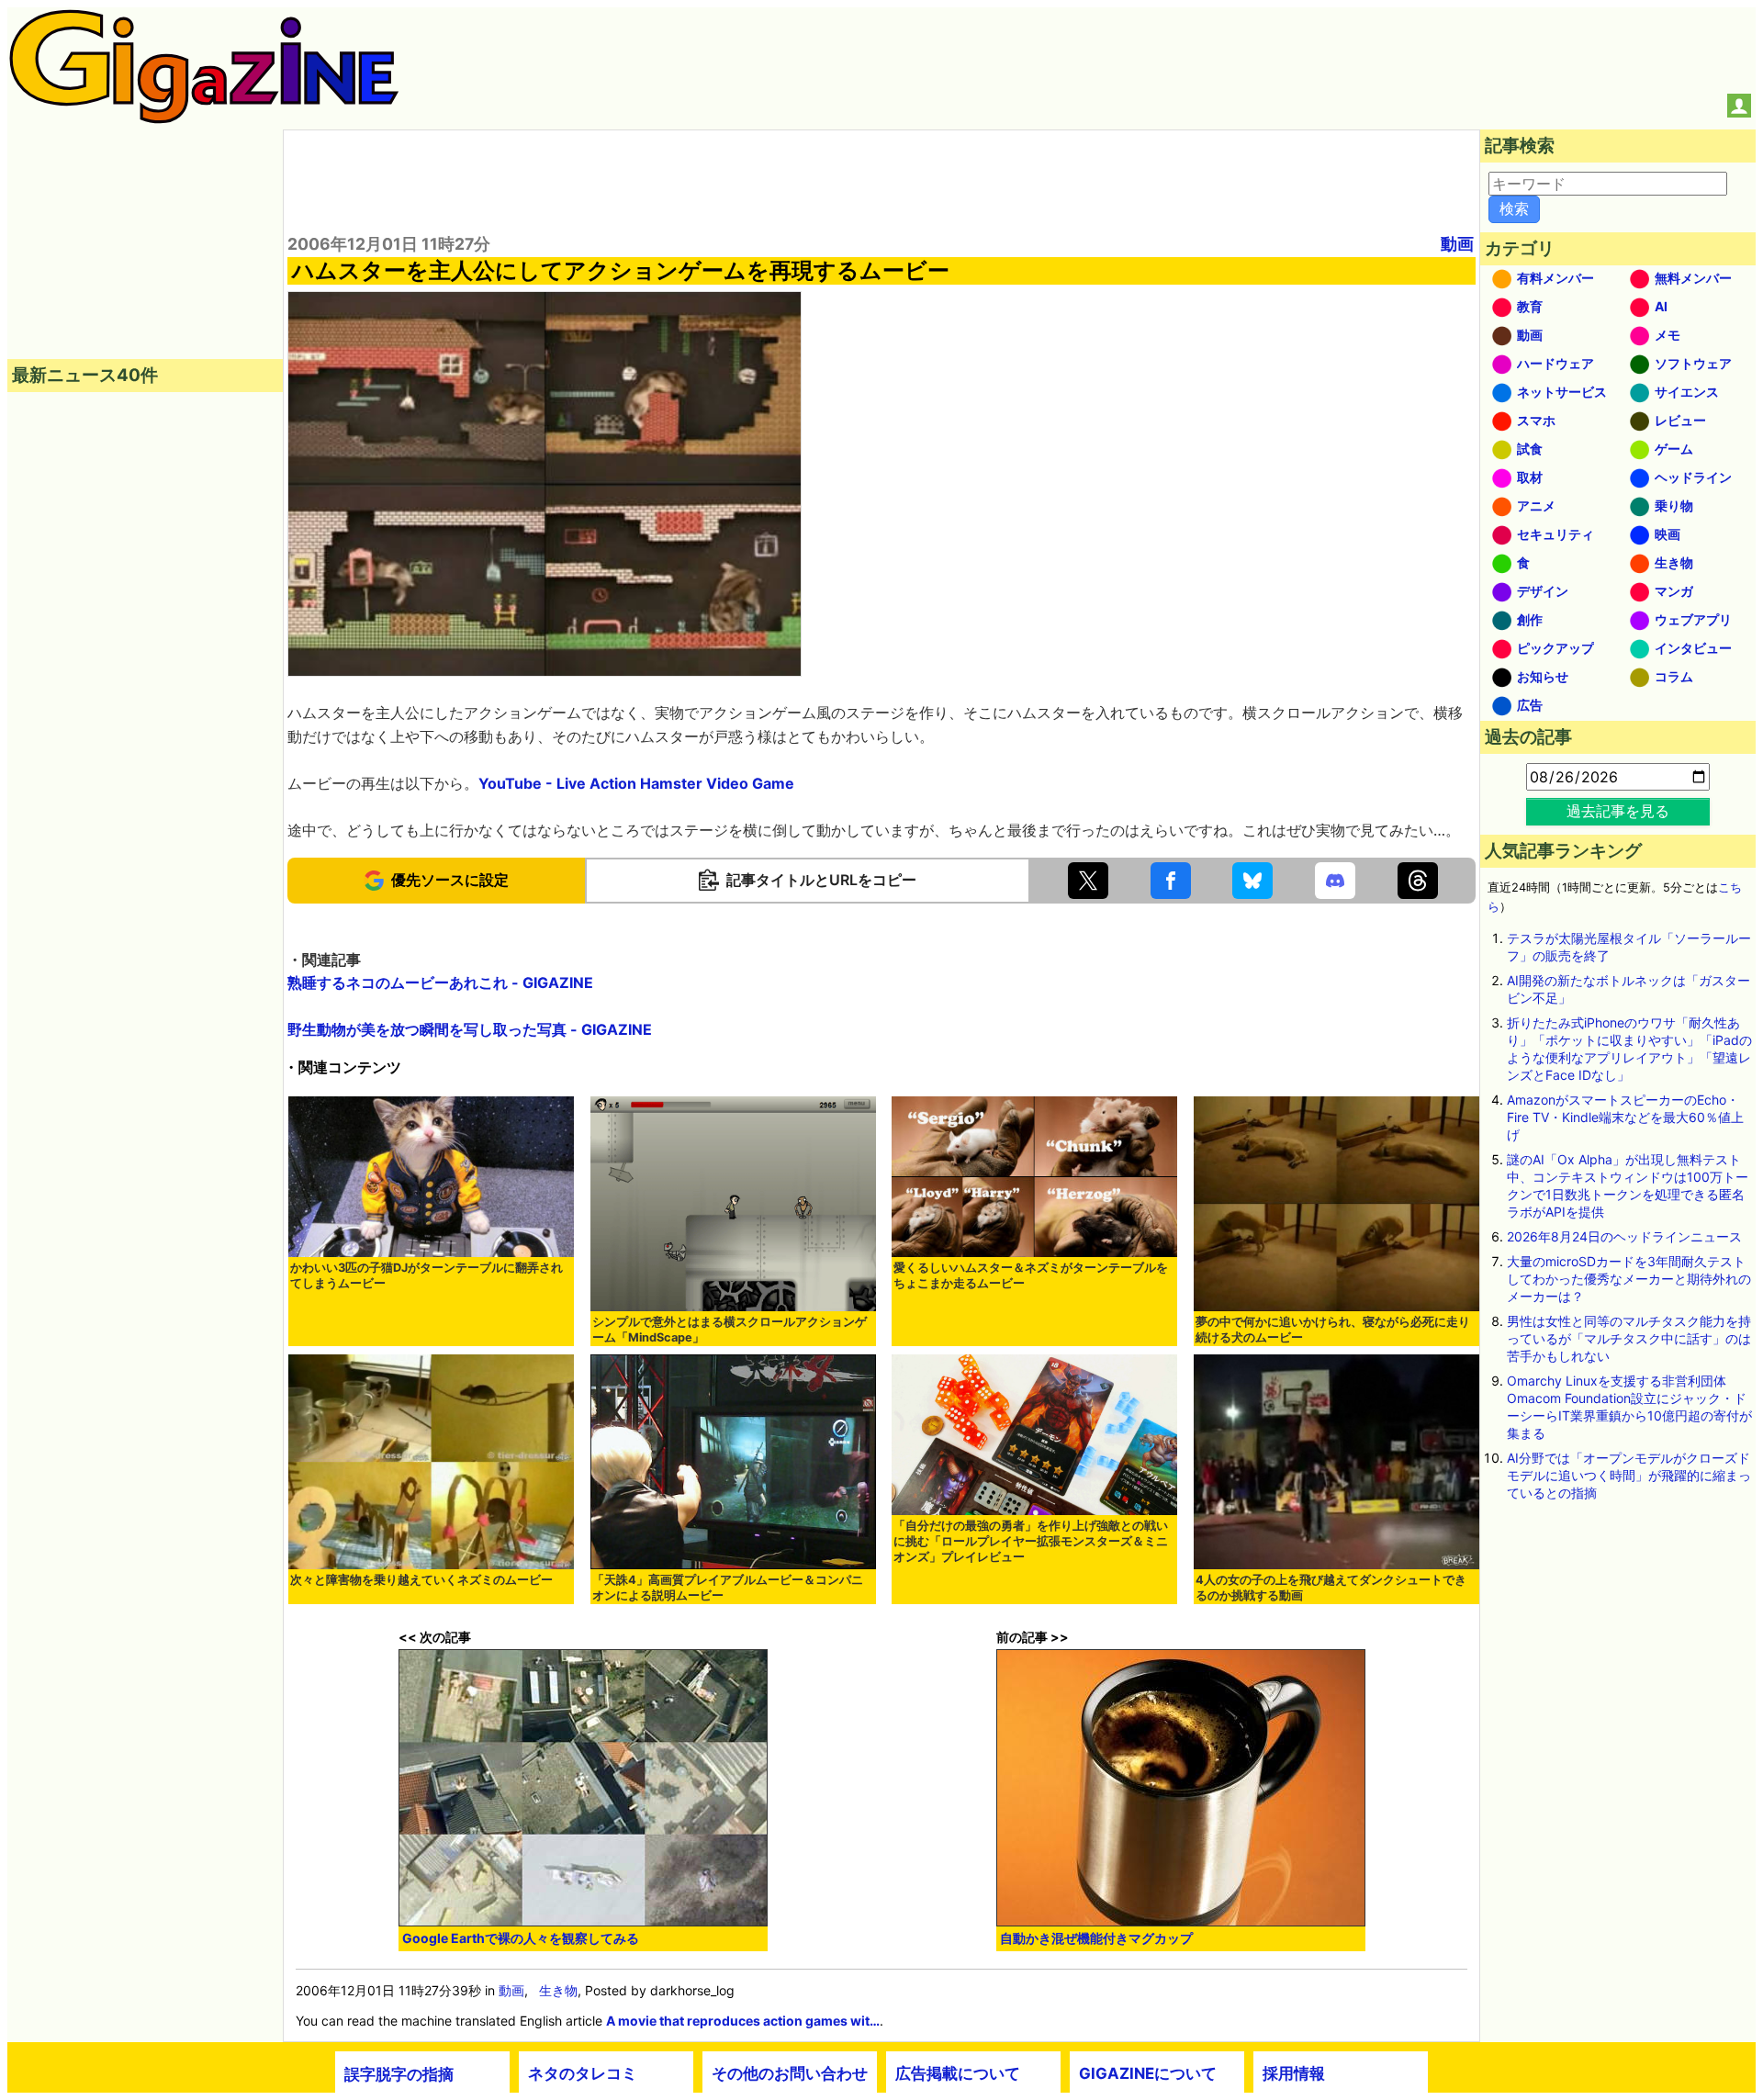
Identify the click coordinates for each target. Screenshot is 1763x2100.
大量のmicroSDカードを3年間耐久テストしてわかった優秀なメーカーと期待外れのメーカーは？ (1629, 1279)
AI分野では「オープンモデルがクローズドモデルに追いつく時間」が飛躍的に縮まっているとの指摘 (1629, 1475)
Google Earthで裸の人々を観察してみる (521, 1938)
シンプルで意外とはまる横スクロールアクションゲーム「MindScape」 (730, 1330)
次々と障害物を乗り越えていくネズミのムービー (421, 1580)
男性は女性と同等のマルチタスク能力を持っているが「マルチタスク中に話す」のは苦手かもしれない (1629, 1338)
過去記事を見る (1618, 811)
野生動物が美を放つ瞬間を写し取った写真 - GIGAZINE (470, 1029)
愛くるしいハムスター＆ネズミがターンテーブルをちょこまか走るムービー (1031, 1275)
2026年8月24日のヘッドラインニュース (1624, 1236)
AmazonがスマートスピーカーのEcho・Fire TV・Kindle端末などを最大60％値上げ (1625, 1117)
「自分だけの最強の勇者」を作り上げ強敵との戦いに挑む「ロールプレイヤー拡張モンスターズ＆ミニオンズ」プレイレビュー (1031, 1541)
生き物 (558, 1990)
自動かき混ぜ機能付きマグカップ (1096, 1938)
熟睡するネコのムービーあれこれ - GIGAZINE (440, 983)
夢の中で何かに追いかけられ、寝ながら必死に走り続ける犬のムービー (1333, 1330)
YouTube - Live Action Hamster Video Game (636, 783)
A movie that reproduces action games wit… (743, 2021)
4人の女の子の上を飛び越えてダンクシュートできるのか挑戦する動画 (1331, 1588)
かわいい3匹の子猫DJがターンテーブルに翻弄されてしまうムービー (427, 1275)
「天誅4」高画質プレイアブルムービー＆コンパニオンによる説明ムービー (728, 1588)
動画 (1457, 244)
